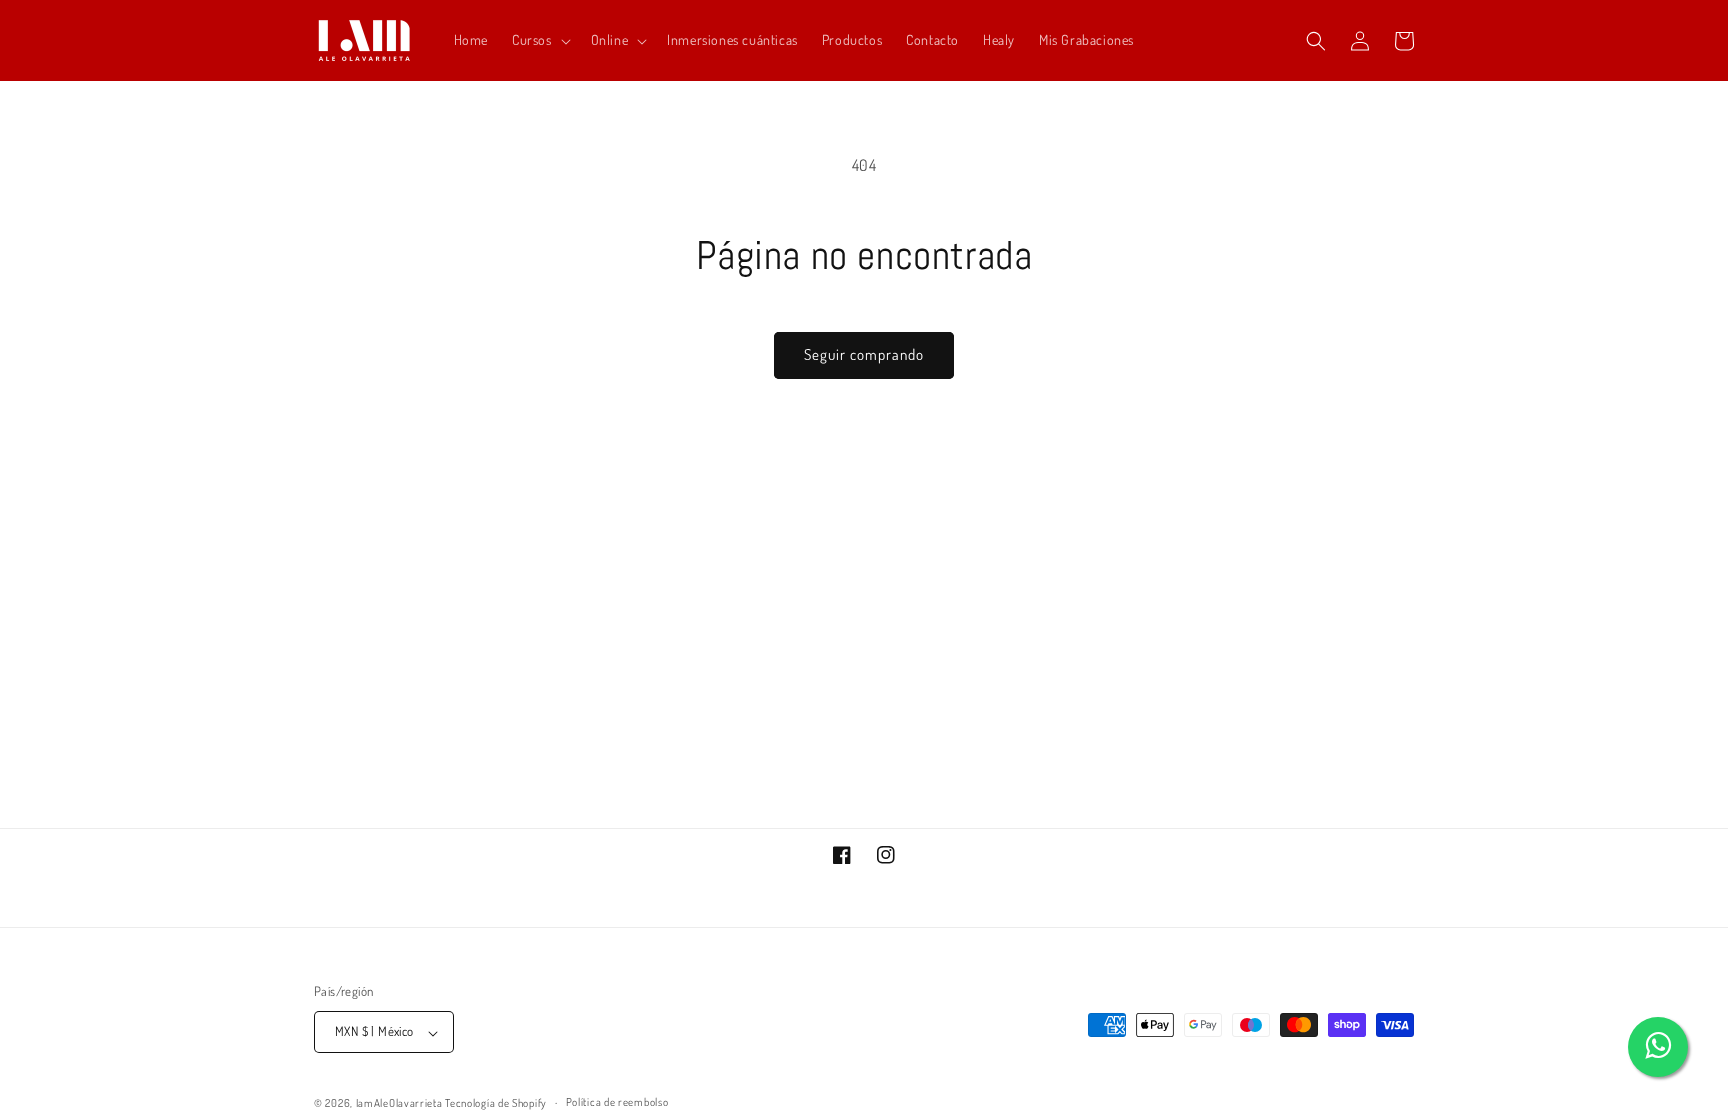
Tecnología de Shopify (496, 1103)
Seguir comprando (864, 354)
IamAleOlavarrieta (399, 1103)
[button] (539, 40)
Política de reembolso (617, 1102)
